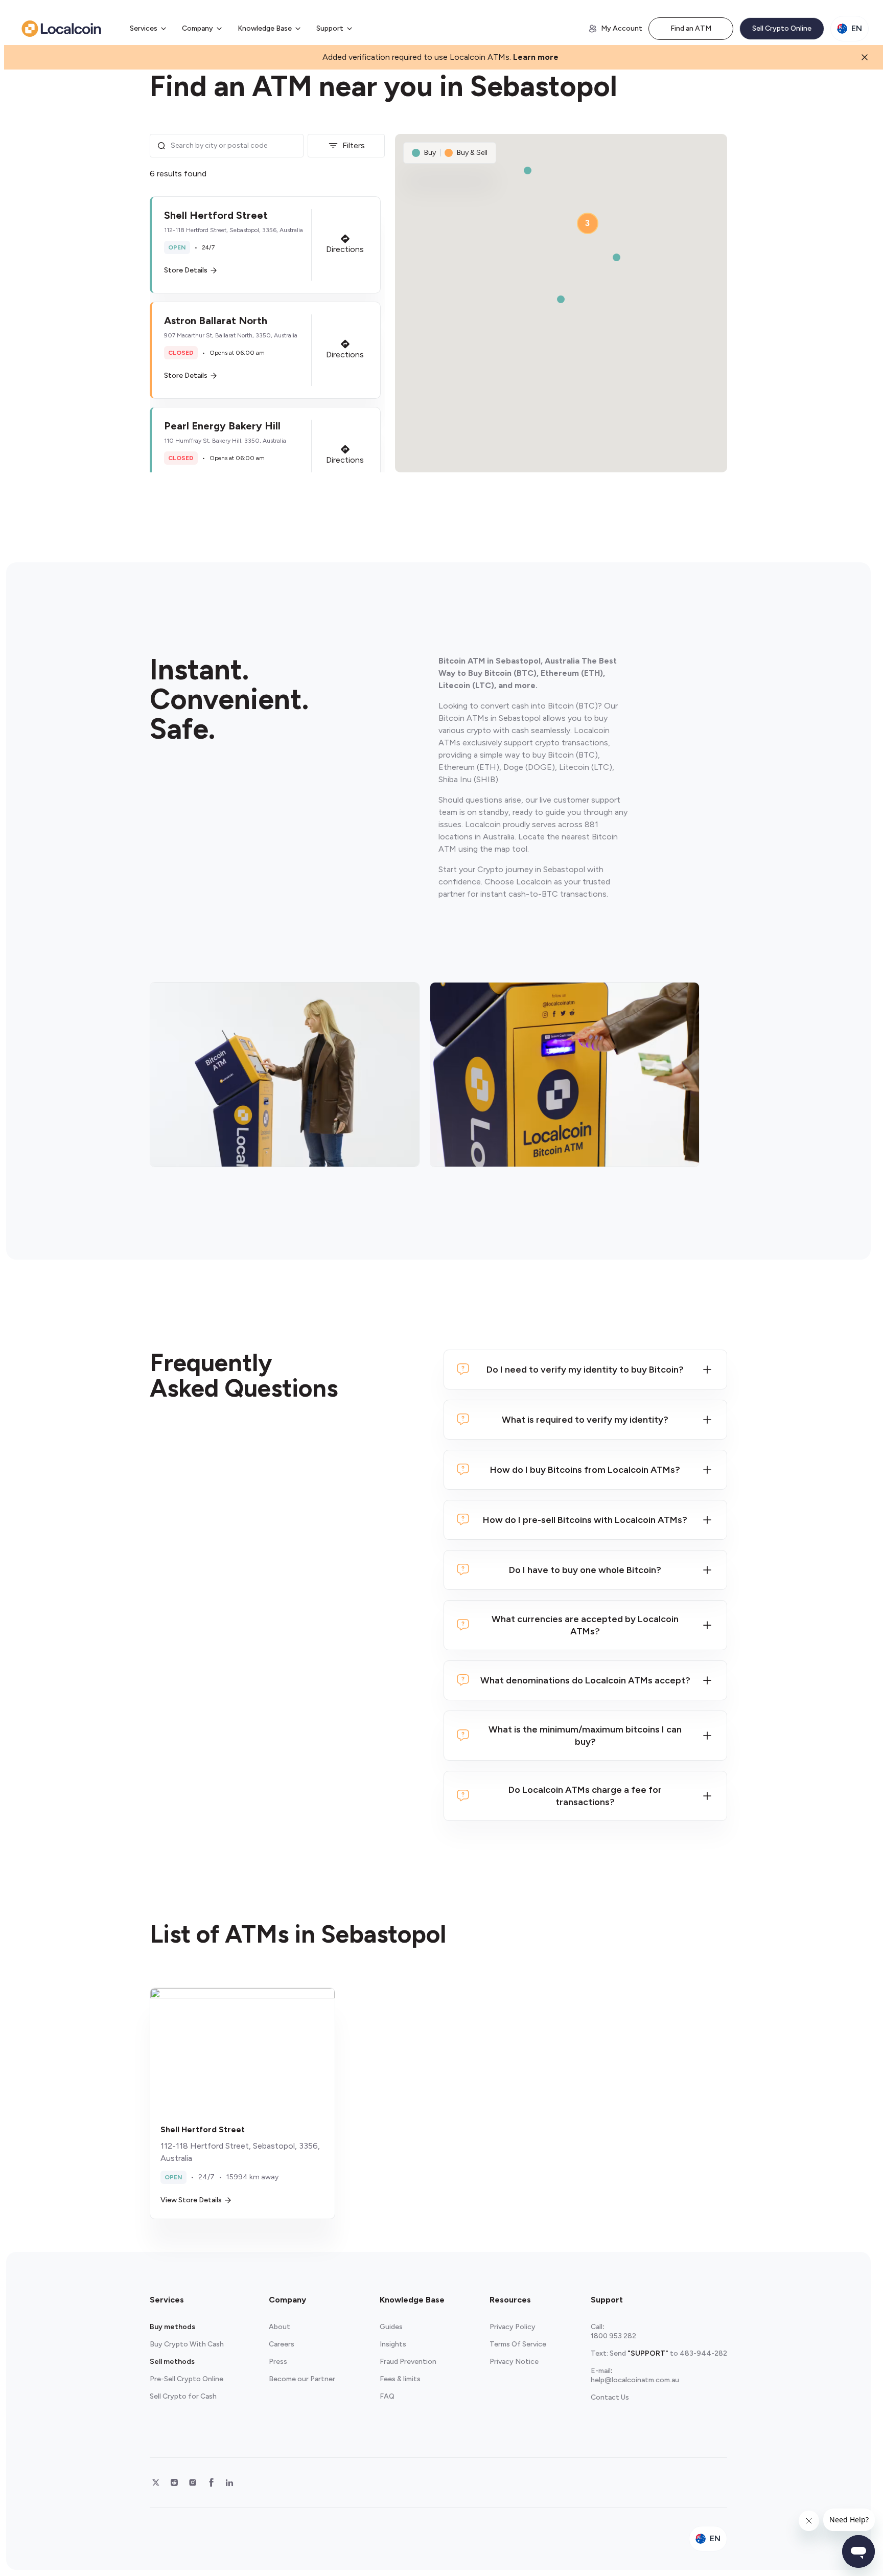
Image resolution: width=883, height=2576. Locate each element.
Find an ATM (691, 28)
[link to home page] (61, 29)
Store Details (186, 270)
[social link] (156, 2482)
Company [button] (197, 28)
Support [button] (330, 28)
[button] (265, 245)
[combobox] (234, 146)
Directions (345, 249)
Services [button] (144, 28)
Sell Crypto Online (782, 28)
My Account (622, 28)
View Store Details (191, 2200)
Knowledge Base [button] (265, 28)
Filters (354, 145)
